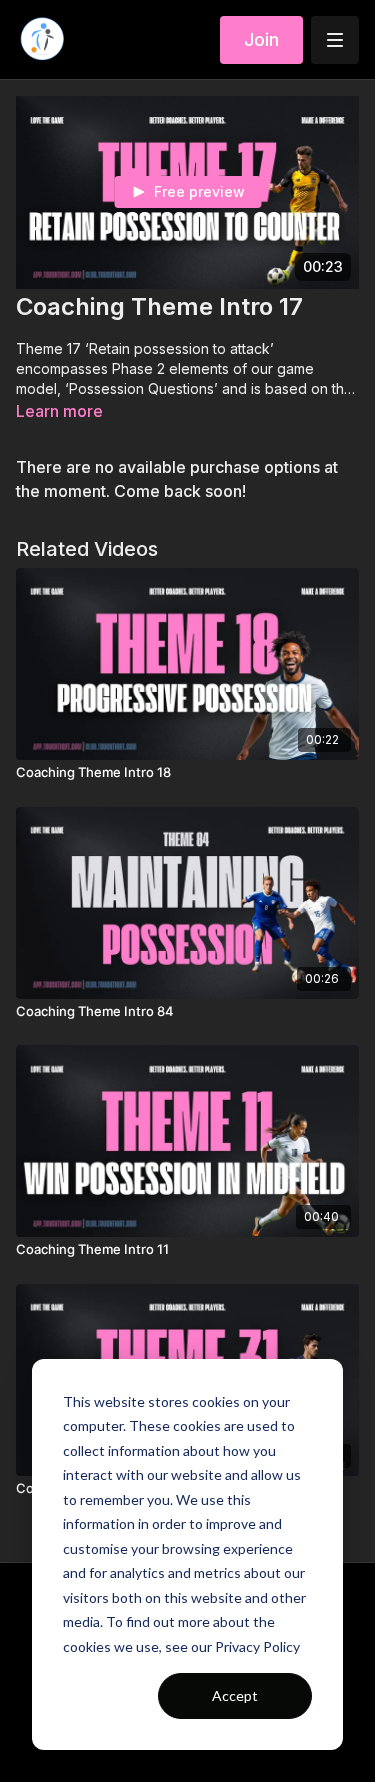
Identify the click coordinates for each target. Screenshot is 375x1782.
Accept (235, 1695)
